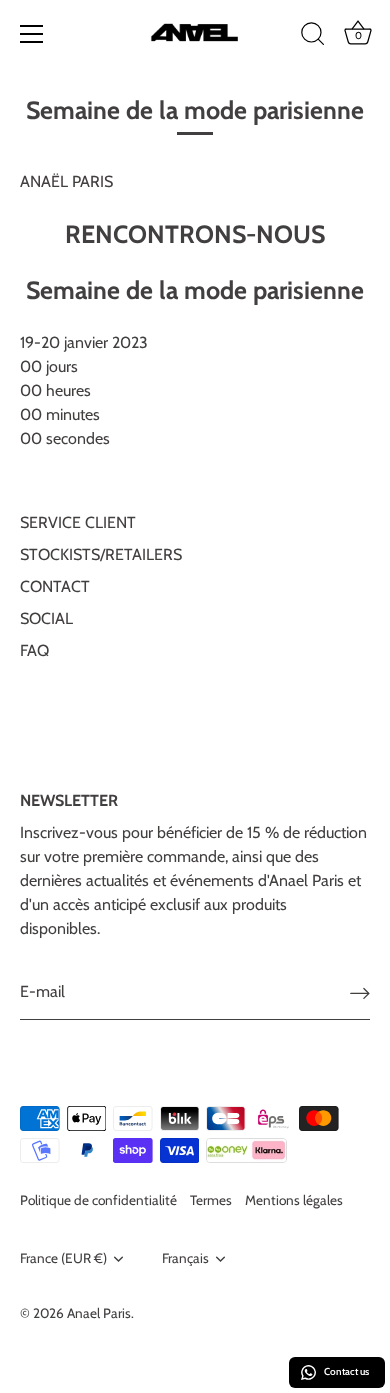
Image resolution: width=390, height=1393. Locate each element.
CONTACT (55, 586)
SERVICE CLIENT (78, 522)
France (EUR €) (63, 1258)
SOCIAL (46, 618)
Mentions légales (294, 1200)
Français (185, 1258)
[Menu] (32, 34)
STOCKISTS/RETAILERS (101, 554)
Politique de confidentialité (98, 1200)
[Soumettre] (360, 992)
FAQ (34, 650)
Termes (211, 1200)
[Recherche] (313, 37)
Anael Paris (99, 1313)
